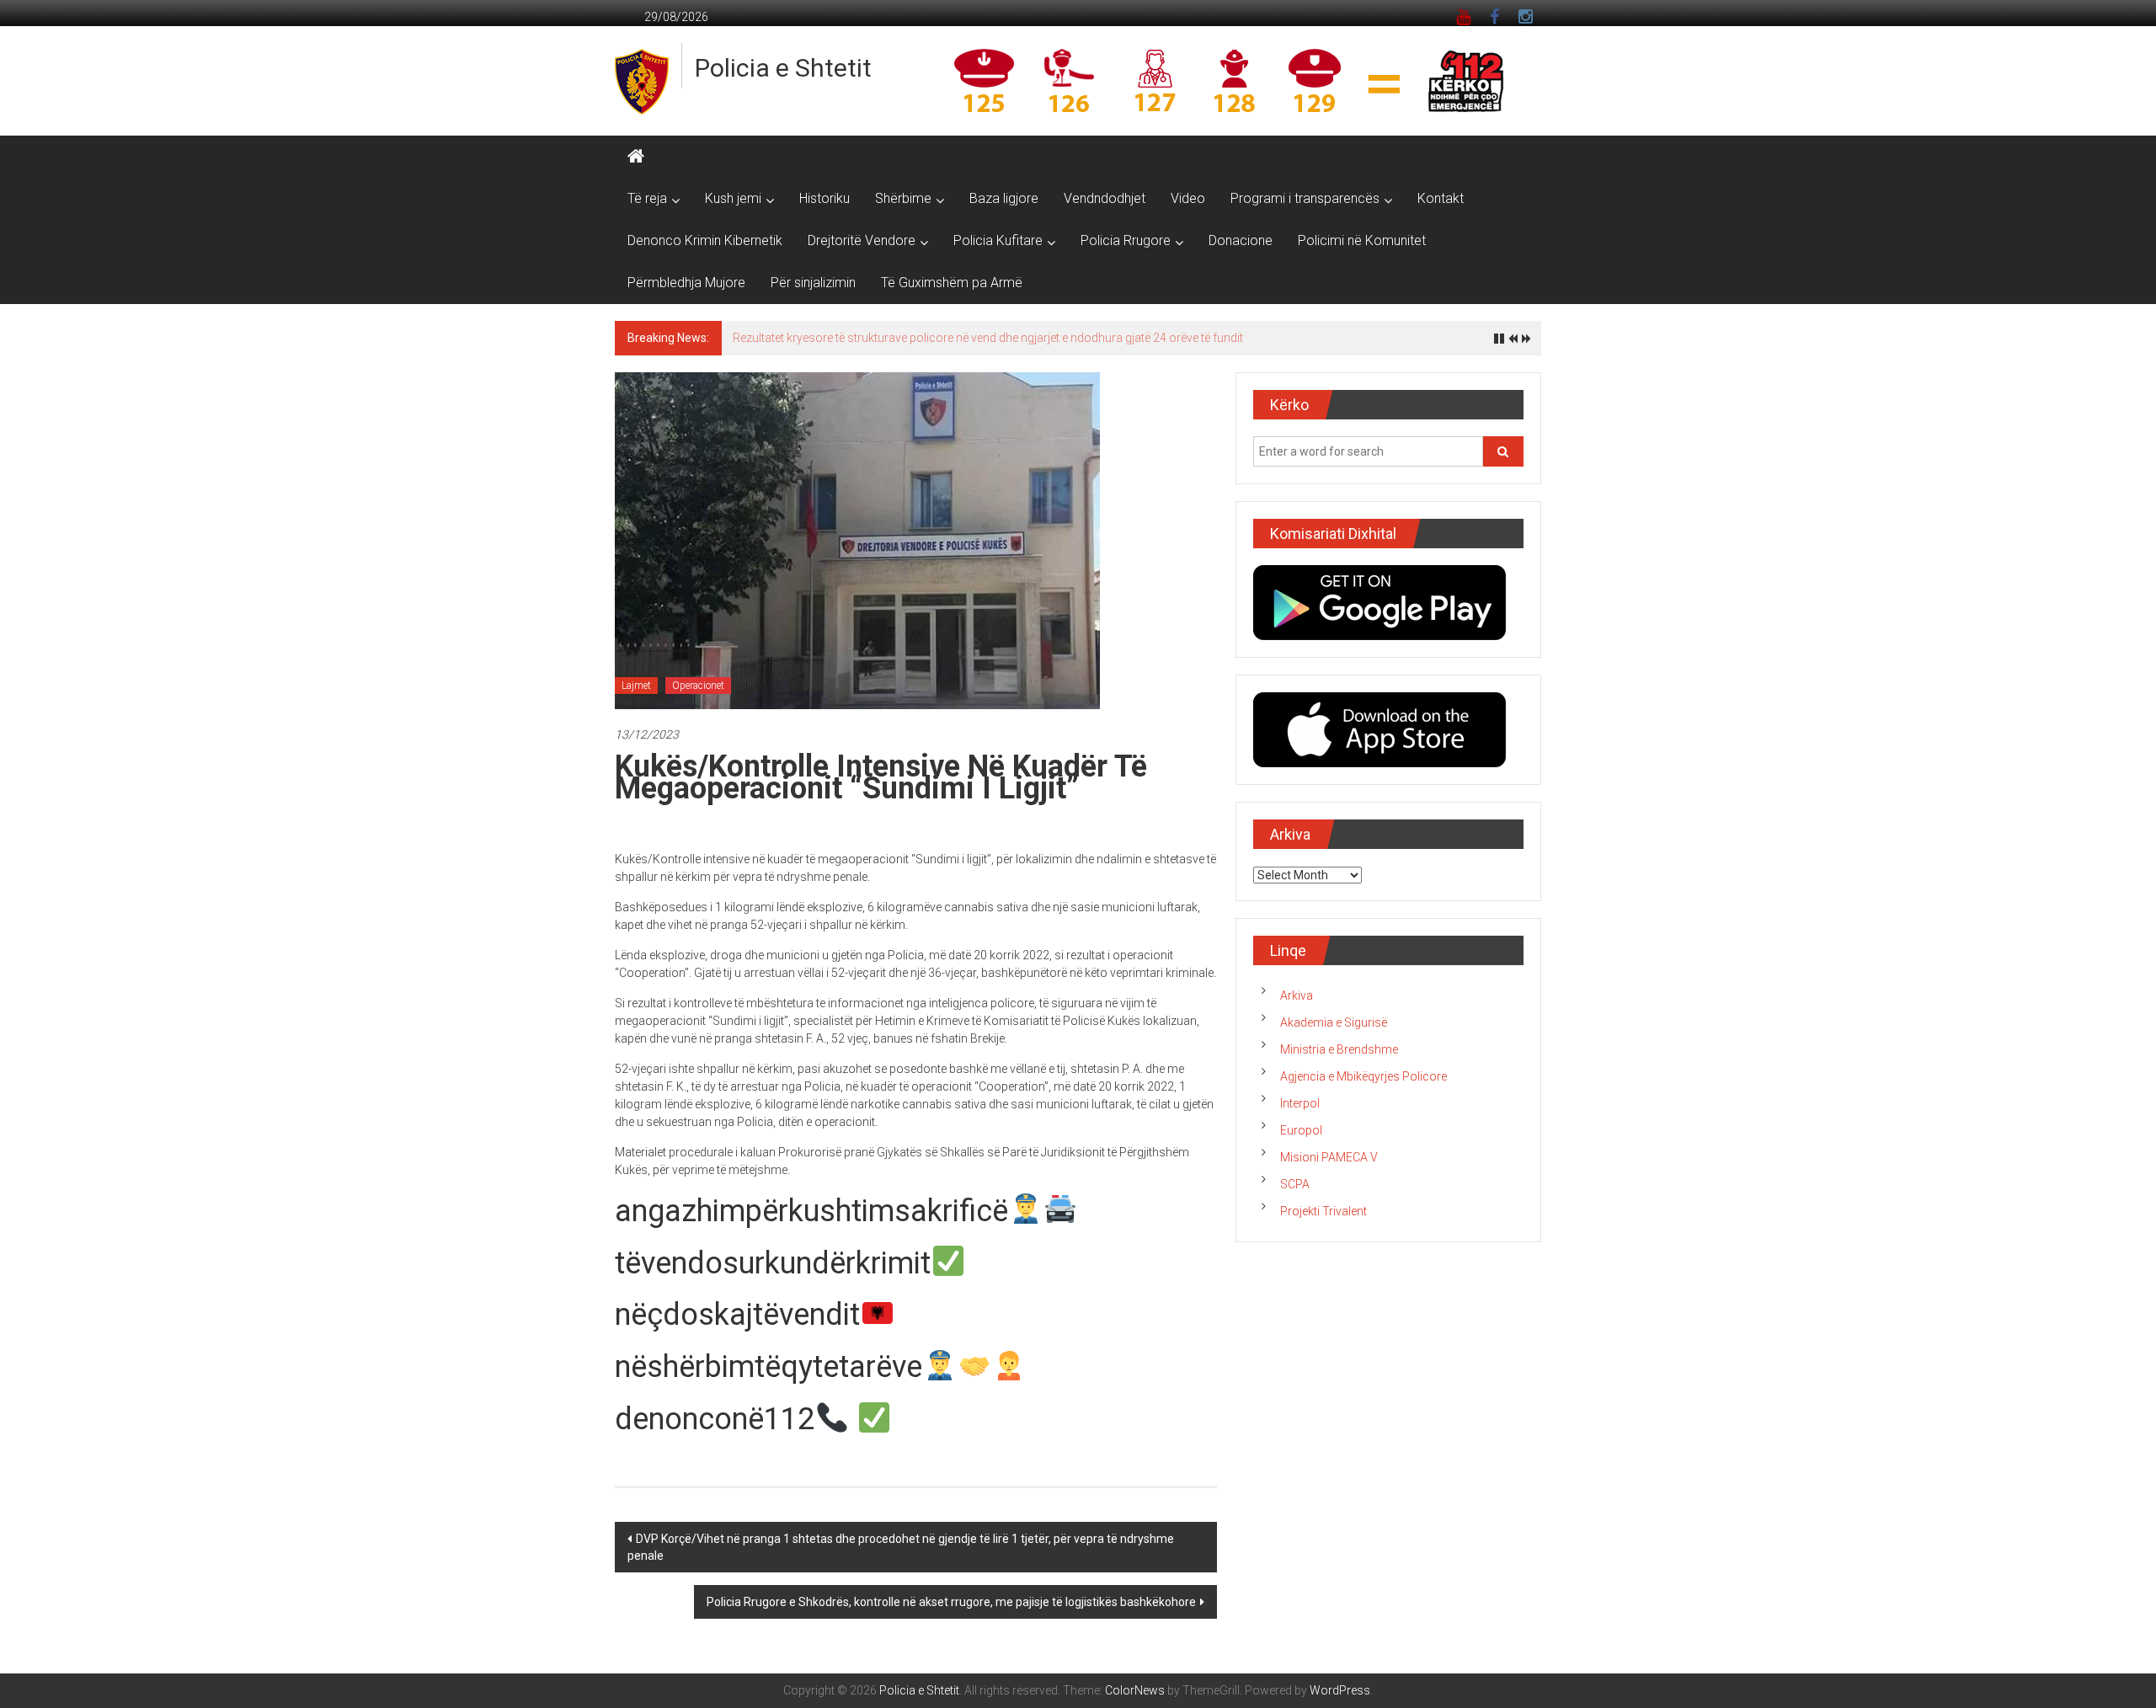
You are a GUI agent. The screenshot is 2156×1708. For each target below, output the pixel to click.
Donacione (1241, 240)
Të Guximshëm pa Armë (952, 283)
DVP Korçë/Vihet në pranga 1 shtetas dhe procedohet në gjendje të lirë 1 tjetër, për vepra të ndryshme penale (901, 1547)
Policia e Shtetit (783, 68)
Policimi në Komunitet (1362, 240)
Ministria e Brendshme (1339, 1049)
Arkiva (1297, 995)
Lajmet (636, 686)
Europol (1301, 1130)
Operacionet (698, 686)
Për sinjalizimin (813, 283)
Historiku (825, 198)
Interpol (1300, 1103)
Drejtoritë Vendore (862, 240)
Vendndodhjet (1105, 198)
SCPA (1295, 1184)
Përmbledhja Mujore (686, 283)
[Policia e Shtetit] (636, 157)
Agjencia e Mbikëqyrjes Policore (1364, 1076)
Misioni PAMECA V (1329, 1157)
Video (1188, 198)
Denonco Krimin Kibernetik (705, 240)
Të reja (647, 198)
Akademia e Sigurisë (1334, 1022)
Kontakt (1441, 198)
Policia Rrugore (1126, 240)
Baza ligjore (1004, 198)
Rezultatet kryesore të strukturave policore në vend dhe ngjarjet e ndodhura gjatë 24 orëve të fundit (988, 338)
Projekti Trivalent (1323, 1211)
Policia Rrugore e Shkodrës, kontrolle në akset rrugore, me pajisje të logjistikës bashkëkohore (951, 1602)
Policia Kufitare (998, 240)
